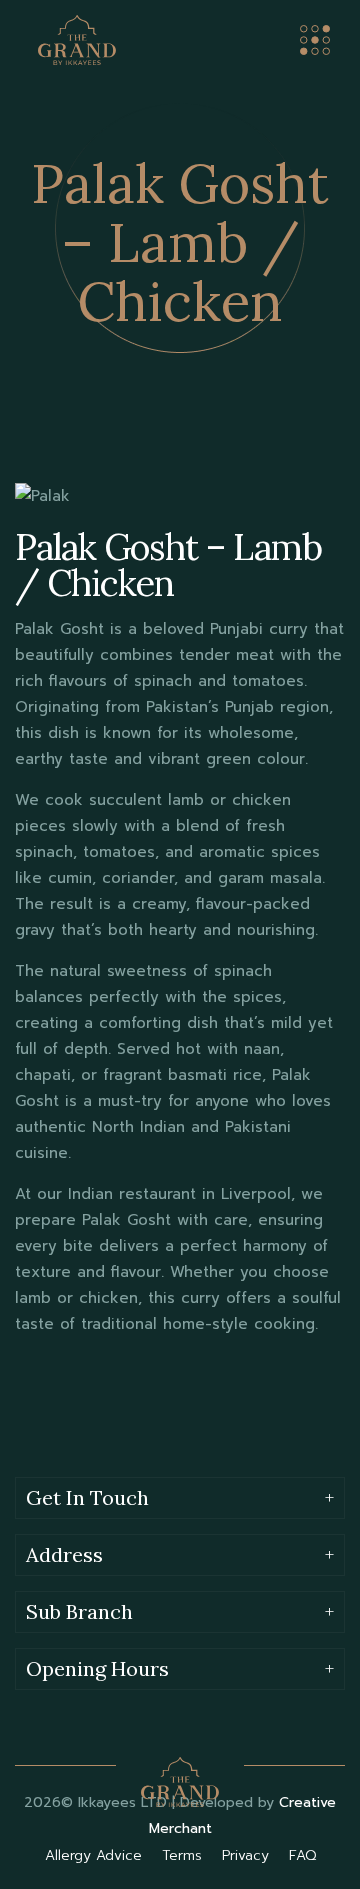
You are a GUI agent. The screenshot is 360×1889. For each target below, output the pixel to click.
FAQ (302, 1855)
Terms (184, 1855)
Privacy (248, 1855)
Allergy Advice (96, 1855)
